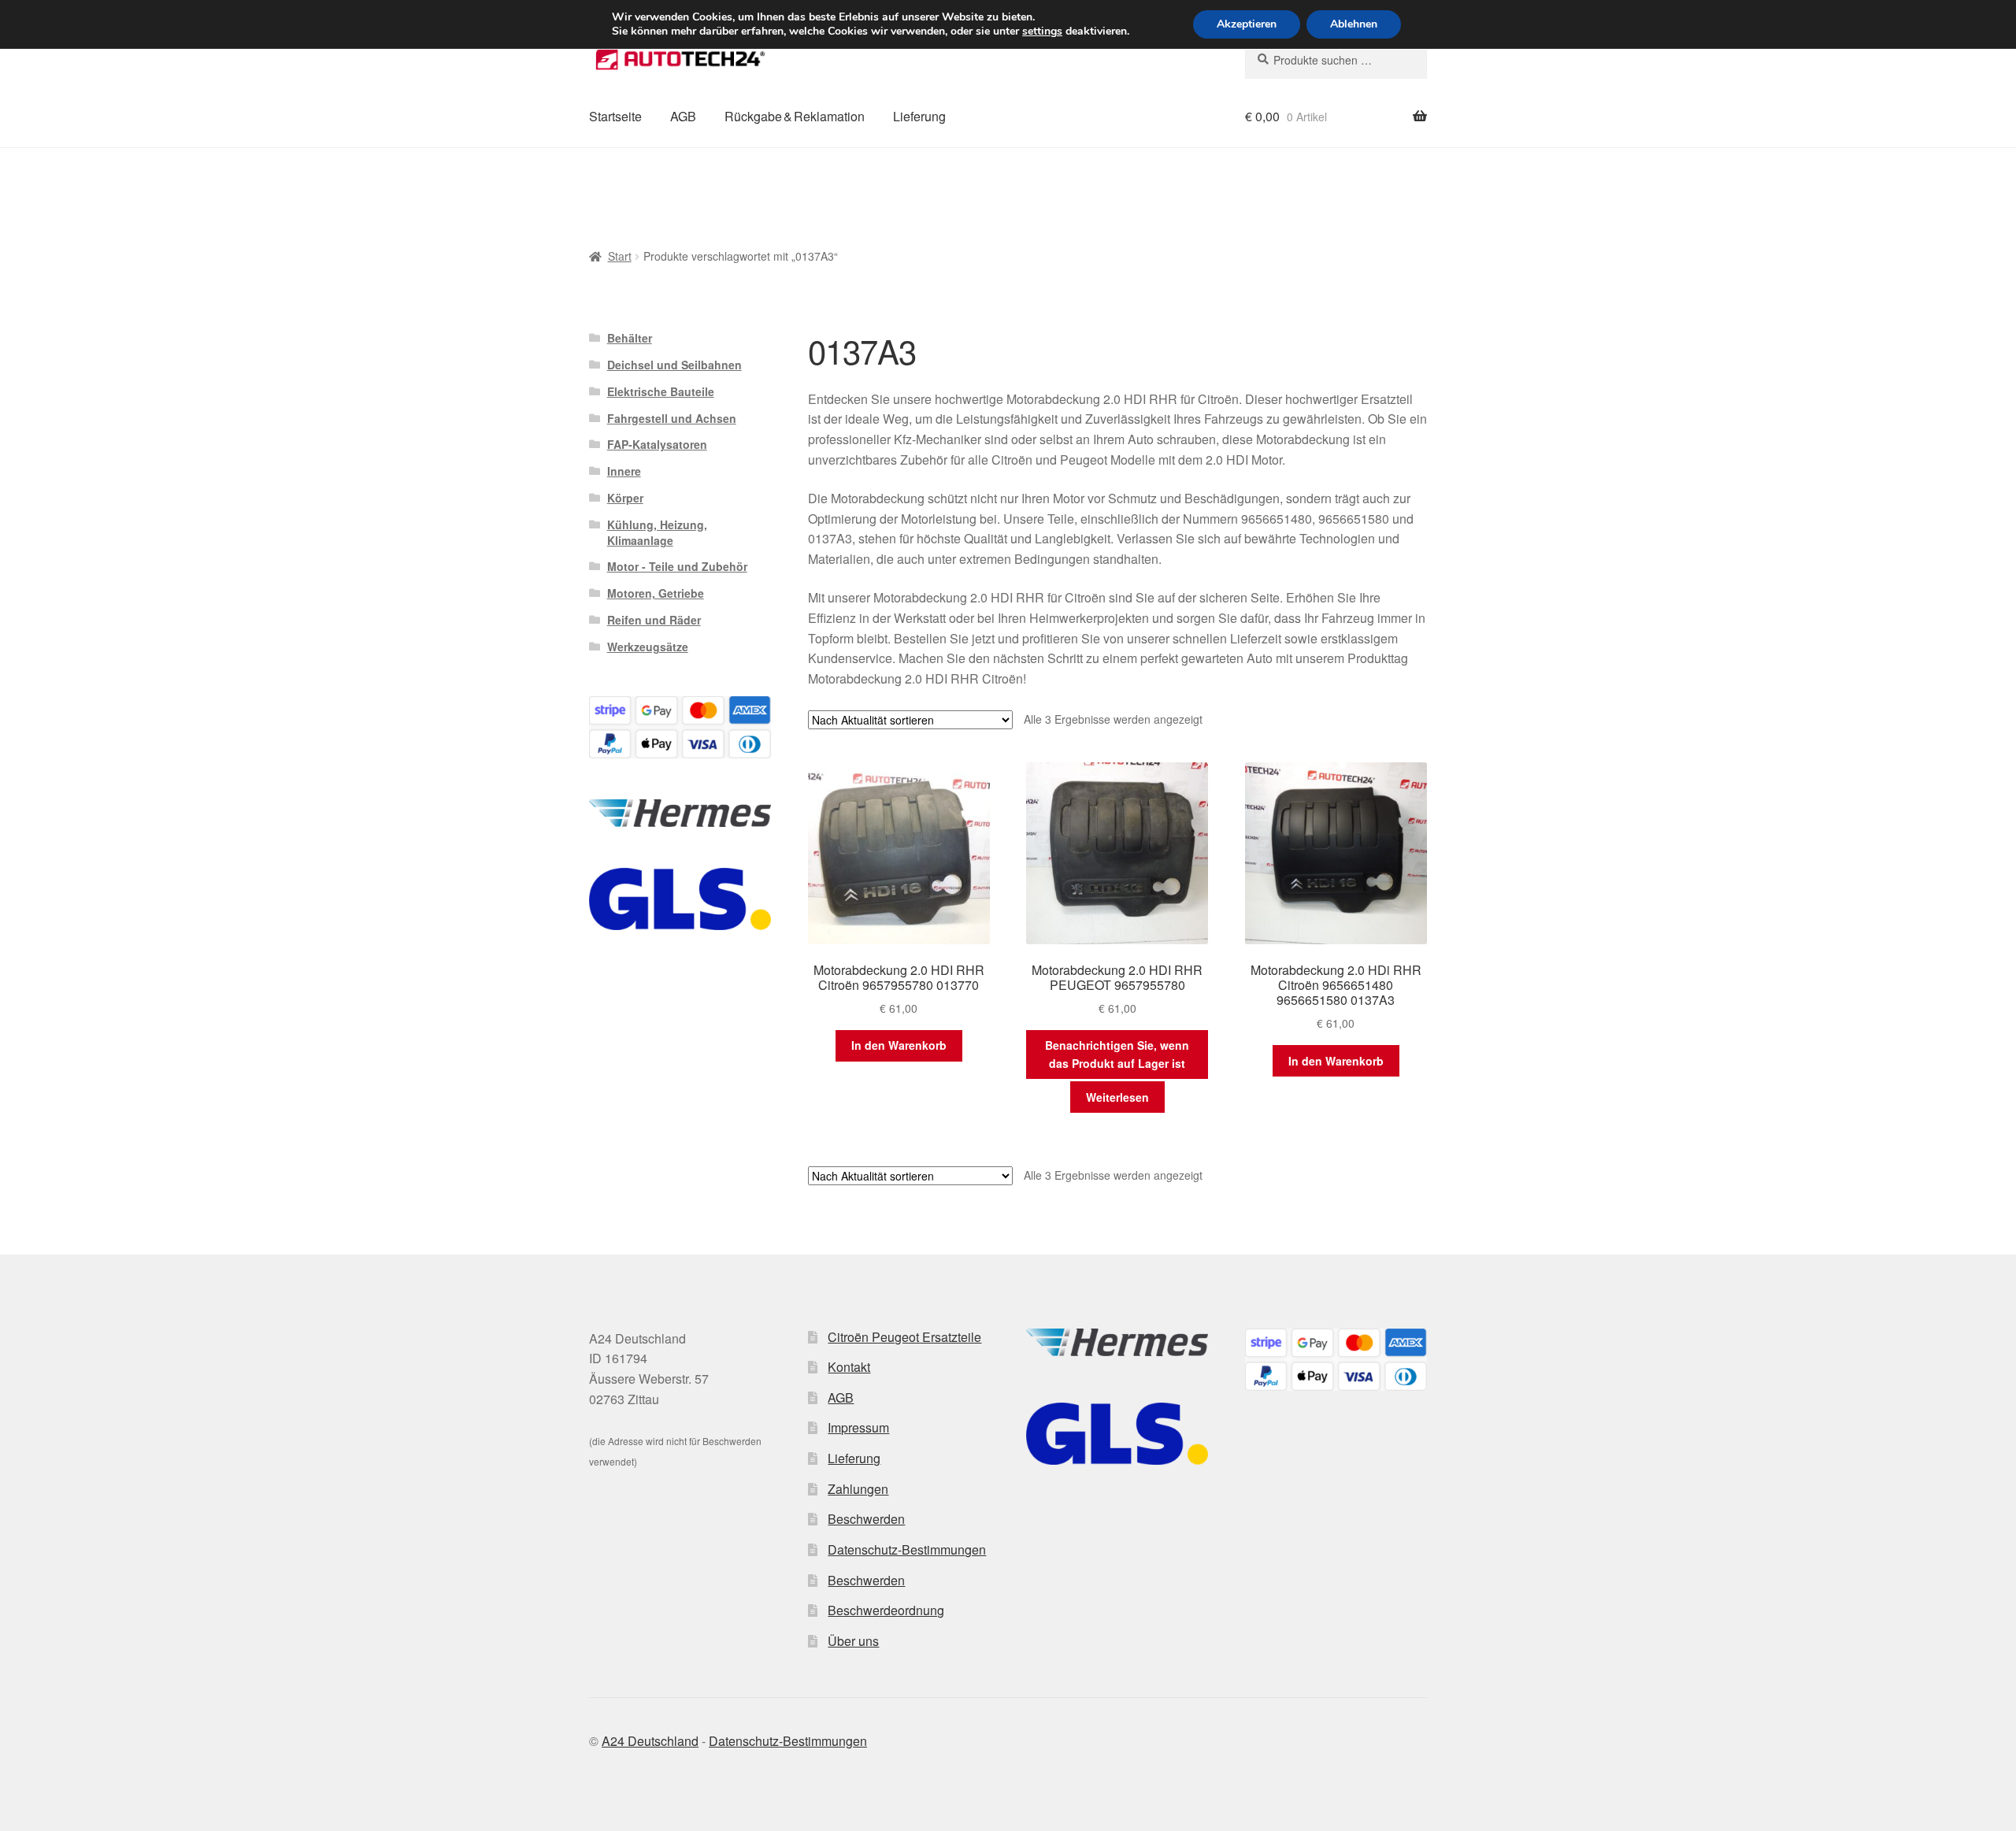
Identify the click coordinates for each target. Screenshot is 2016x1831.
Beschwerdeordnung (886, 1610)
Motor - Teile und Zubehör (677, 566)
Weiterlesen (1117, 1097)
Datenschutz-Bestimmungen (907, 1549)
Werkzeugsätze (648, 647)
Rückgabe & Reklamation (795, 116)
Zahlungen (858, 1489)
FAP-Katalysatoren (657, 444)
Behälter (630, 338)
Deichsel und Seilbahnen (674, 365)
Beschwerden (866, 1519)
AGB (683, 116)
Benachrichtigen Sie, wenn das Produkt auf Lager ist (1117, 1054)
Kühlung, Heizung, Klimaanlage (657, 532)
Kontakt (849, 1367)
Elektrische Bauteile (661, 391)
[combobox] (1336, 60)
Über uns (853, 1641)
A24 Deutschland (650, 1741)
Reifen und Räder (654, 620)
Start (620, 256)
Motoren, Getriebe (656, 593)
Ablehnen (1354, 24)
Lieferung (919, 116)
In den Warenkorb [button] (899, 1045)
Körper (625, 498)
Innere (624, 471)
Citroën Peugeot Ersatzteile (904, 1337)
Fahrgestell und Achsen (672, 418)
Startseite (615, 116)
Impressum (858, 1427)
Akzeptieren (1247, 24)
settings (1042, 32)
